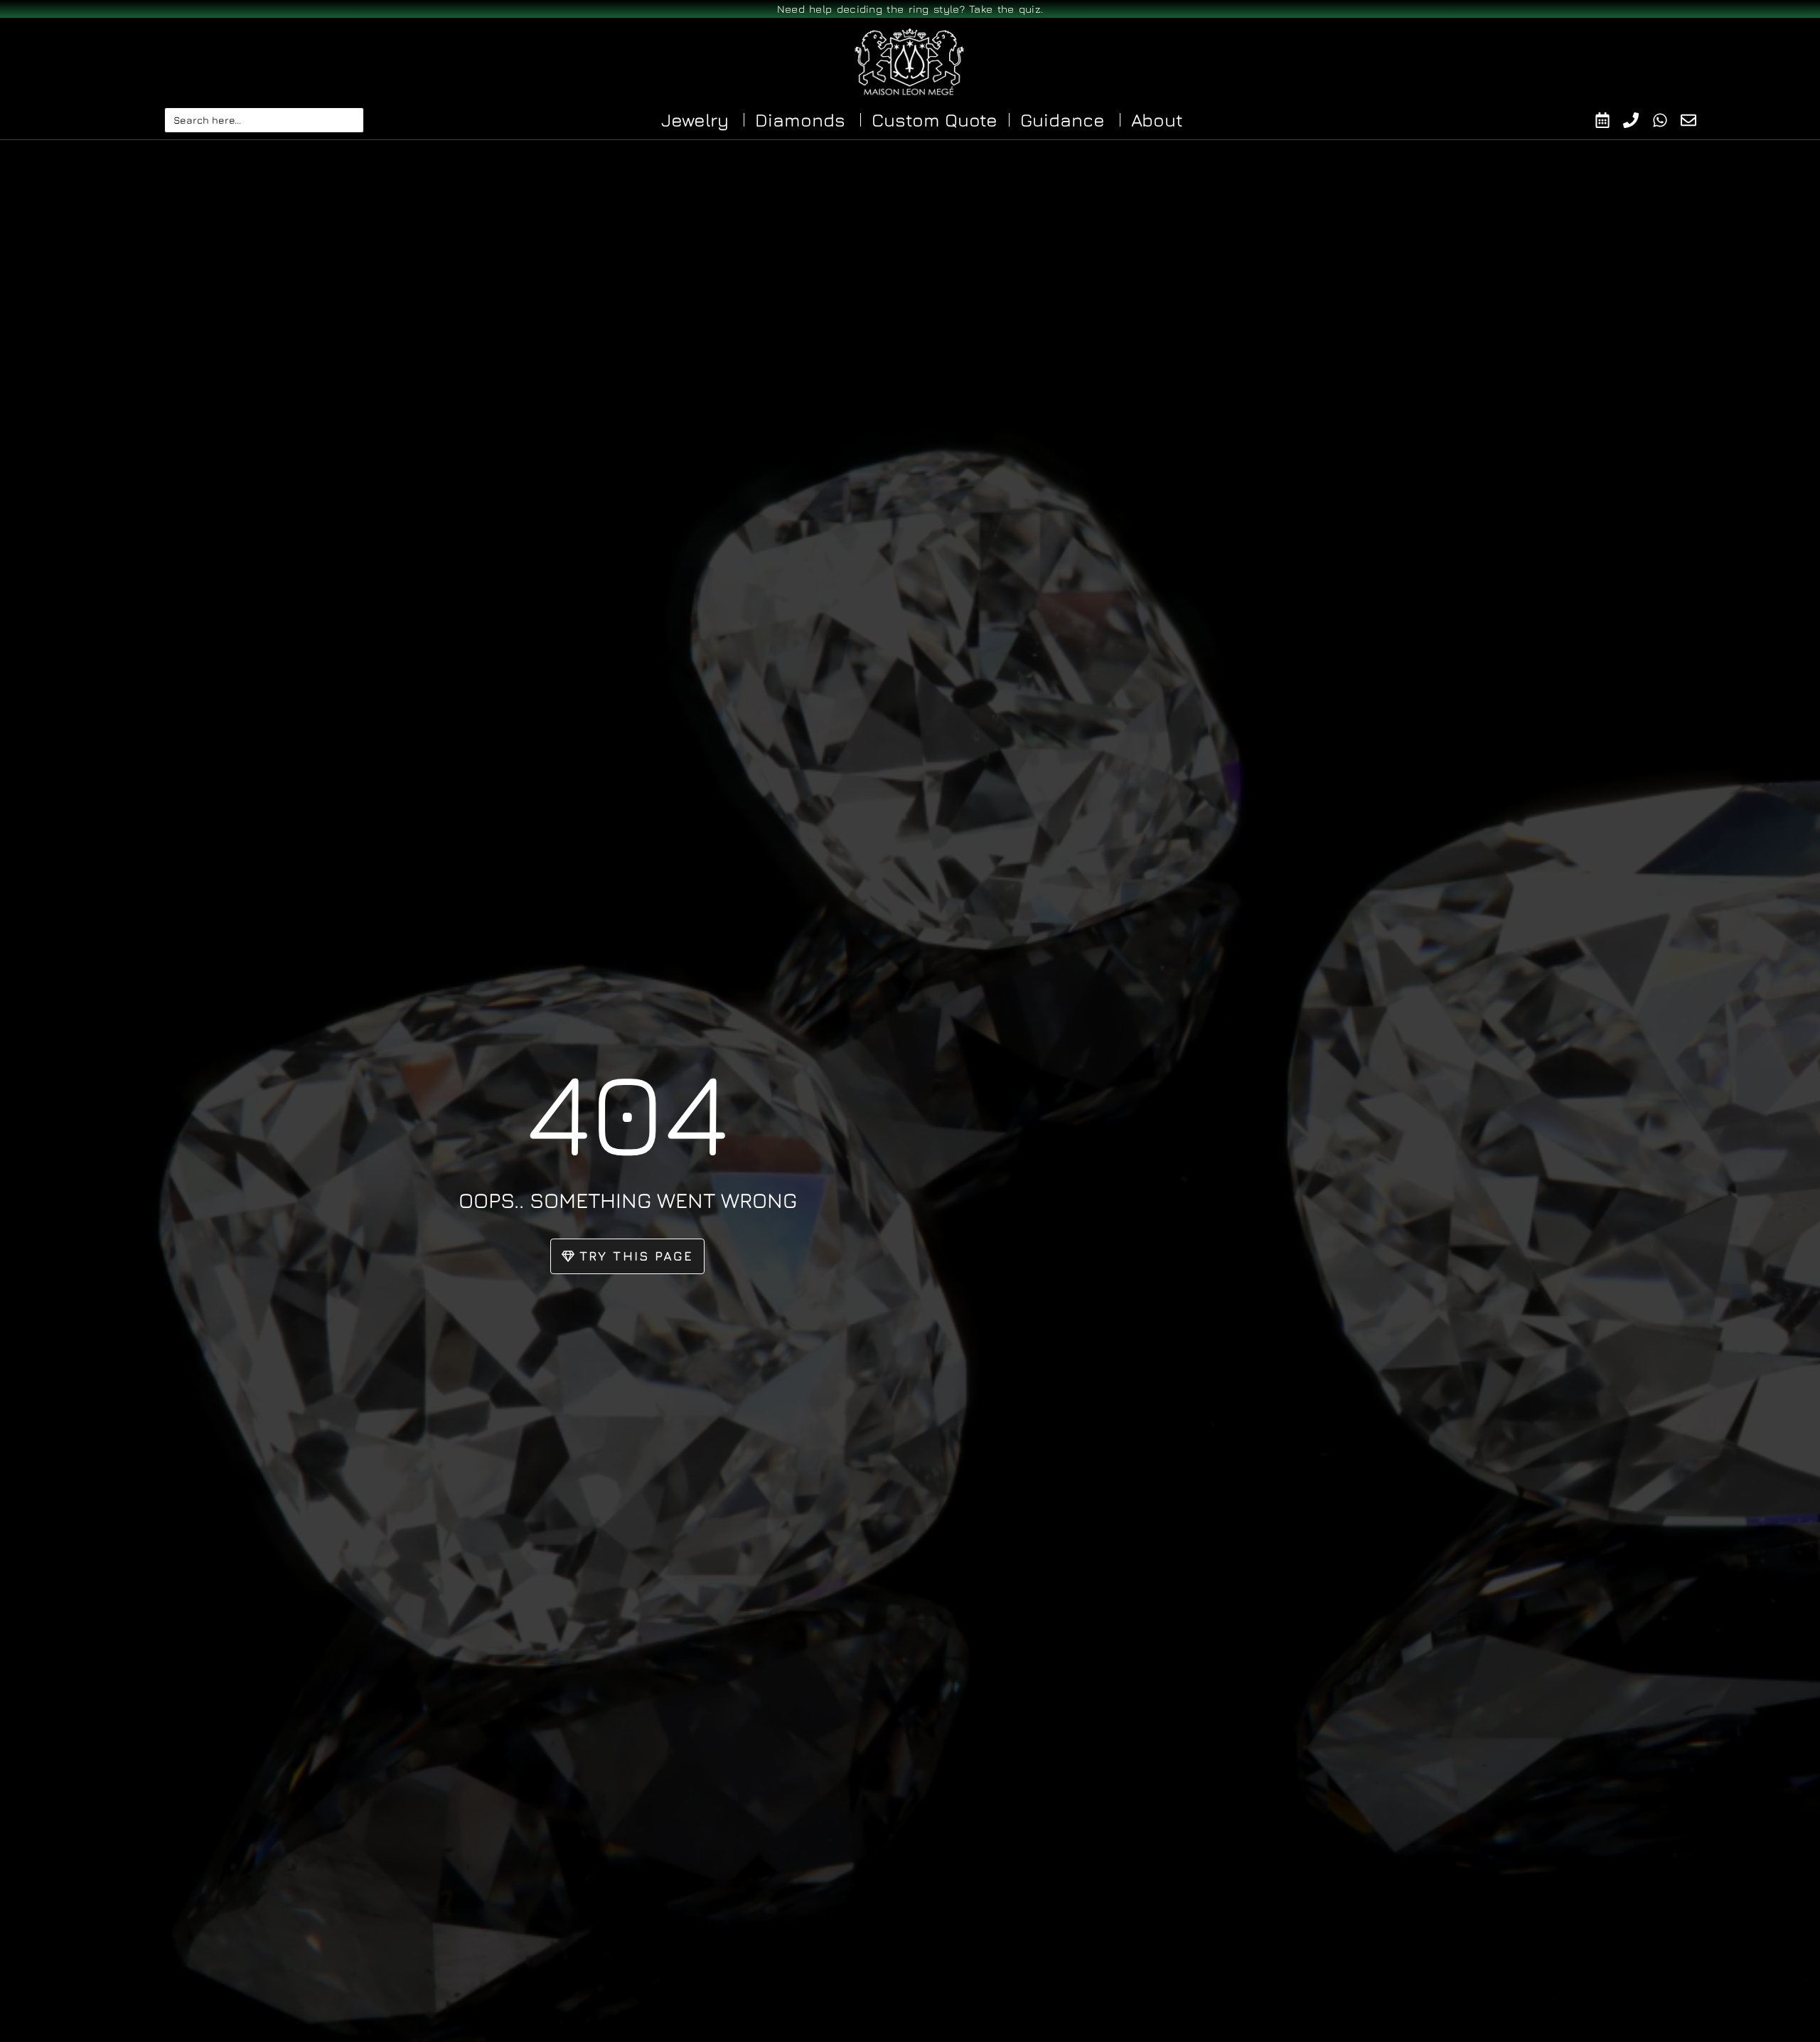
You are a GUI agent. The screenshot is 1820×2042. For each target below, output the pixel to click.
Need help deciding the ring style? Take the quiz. (910, 9)
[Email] (1695, 120)
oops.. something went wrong (628, 1200)
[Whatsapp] (1667, 120)
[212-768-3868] (1638, 120)
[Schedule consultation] (1609, 120)
